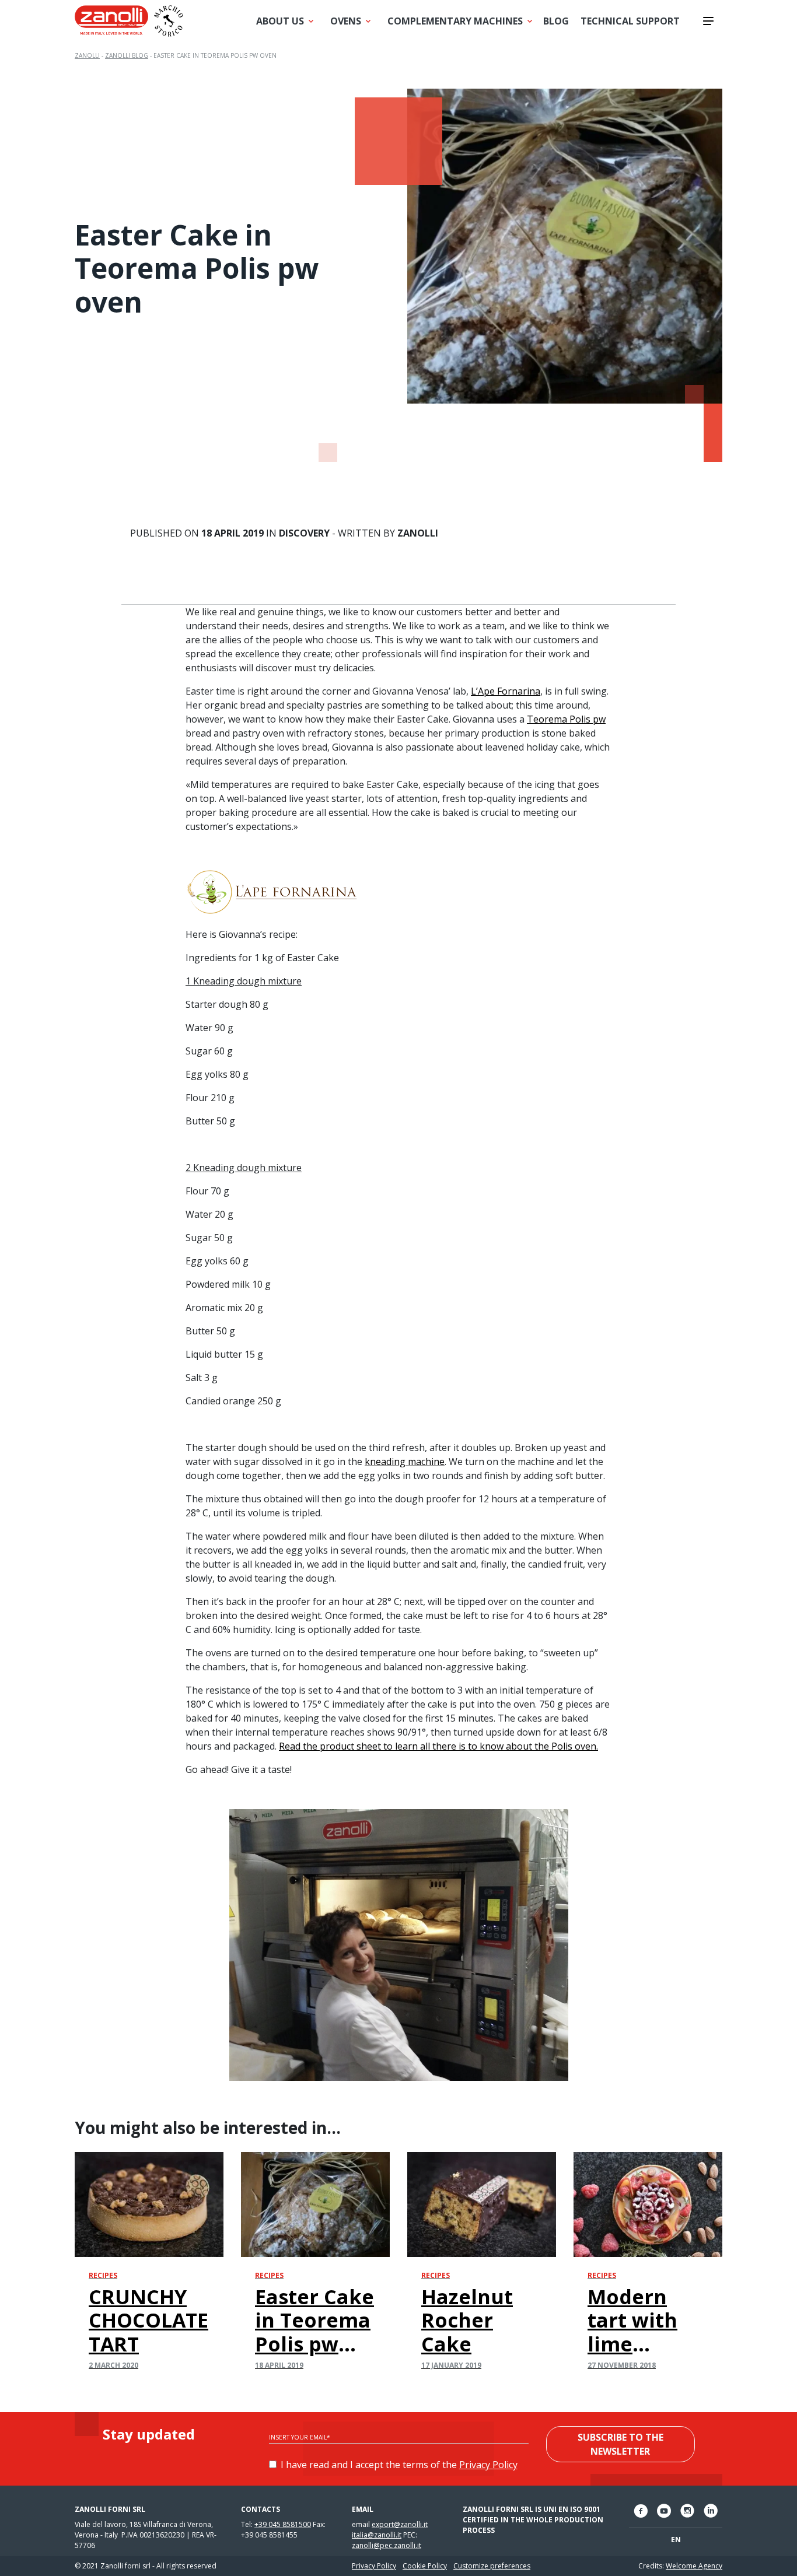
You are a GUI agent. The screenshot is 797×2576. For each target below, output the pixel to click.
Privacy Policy (488, 2465)
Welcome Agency (694, 2566)
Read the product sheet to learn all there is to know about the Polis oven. (438, 1746)
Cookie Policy (425, 2566)
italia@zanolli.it (377, 2535)
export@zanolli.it (400, 2524)
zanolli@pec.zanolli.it (387, 2545)
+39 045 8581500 (283, 2524)
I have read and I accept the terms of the (399, 2465)
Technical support (630, 21)
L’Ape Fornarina (506, 691)
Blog (556, 21)
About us (280, 21)
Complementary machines (455, 21)
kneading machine (405, 1462)
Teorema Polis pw (566, 719)
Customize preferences (492, 2566)
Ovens (346, 21)
